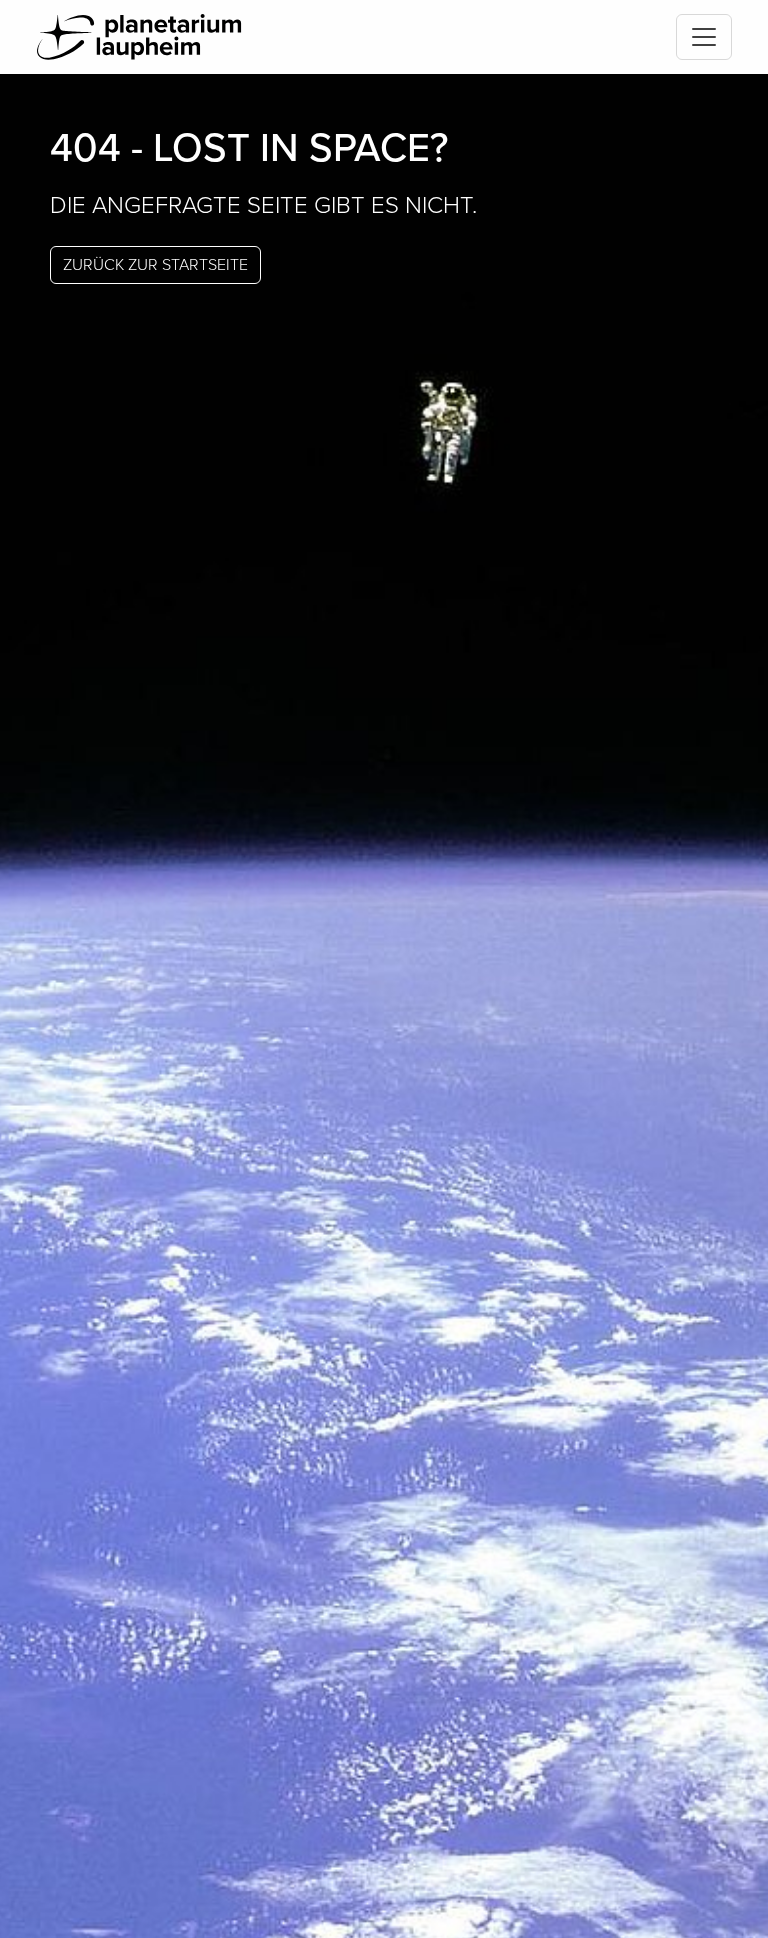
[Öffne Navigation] (704, 36)
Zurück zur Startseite (155, 265)
